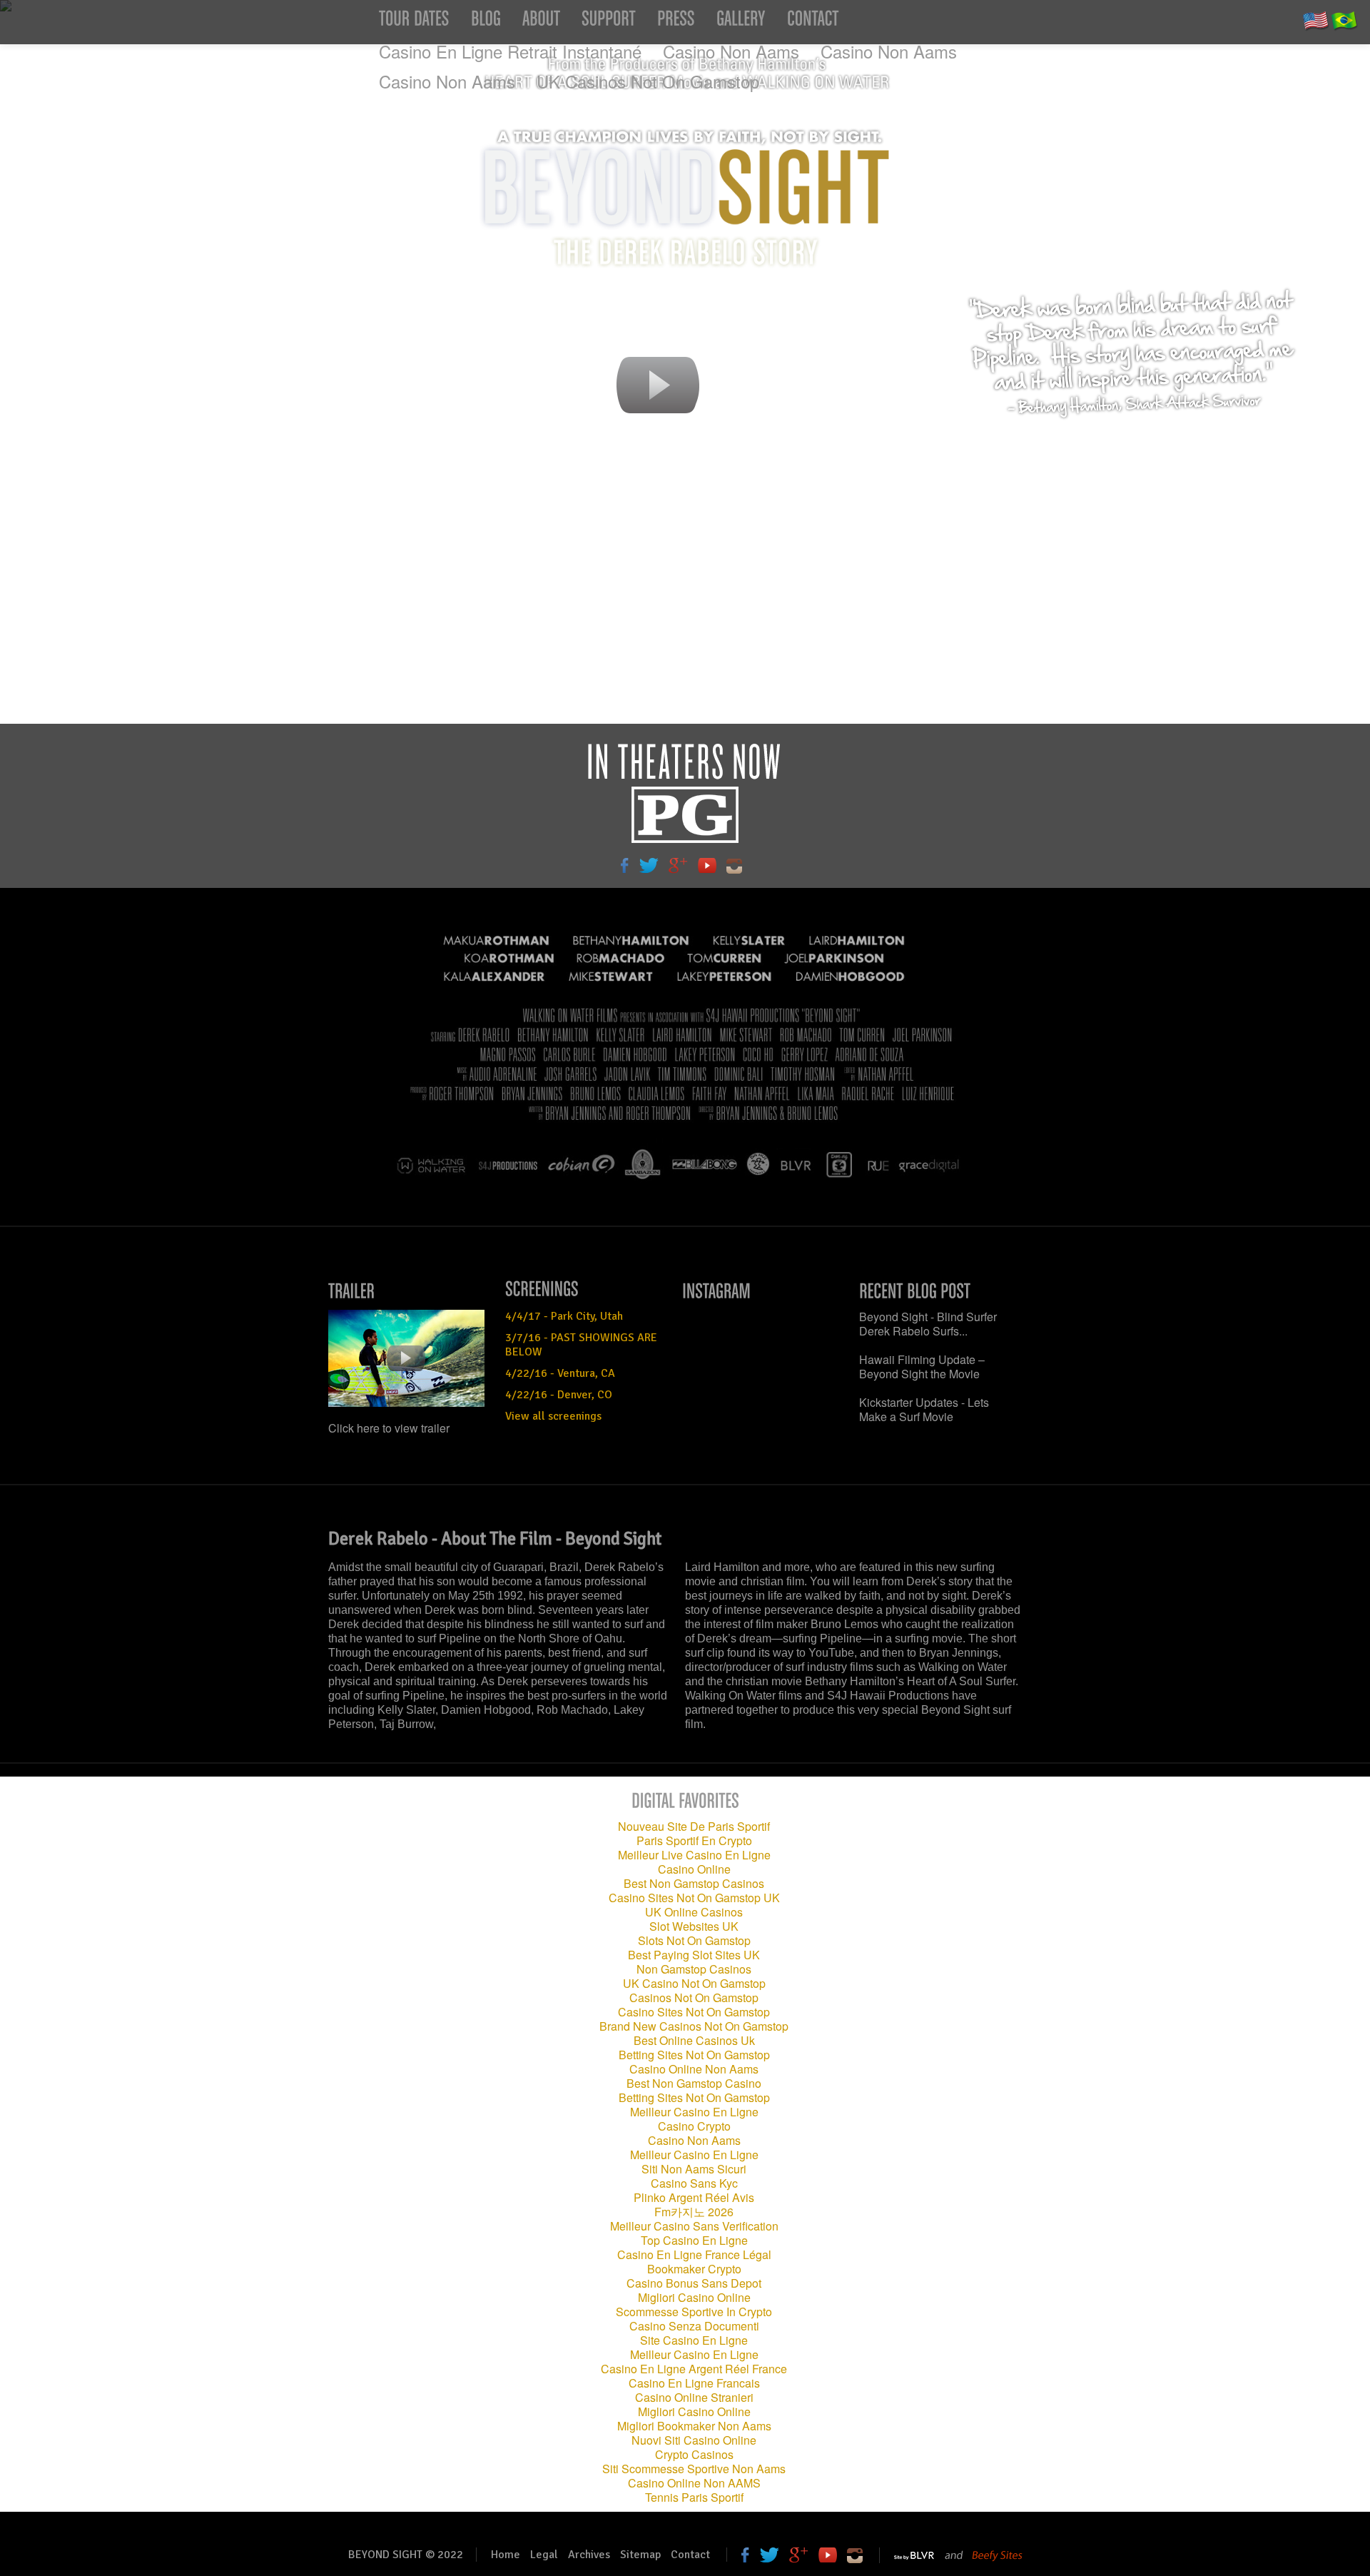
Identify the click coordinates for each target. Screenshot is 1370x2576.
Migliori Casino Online (694, 2297)
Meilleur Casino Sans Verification (694, 2226)
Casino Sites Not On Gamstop (694, 2012)
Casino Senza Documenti (694, 2326)
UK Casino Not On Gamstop (694, 1983)
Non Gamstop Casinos (694, 1969)
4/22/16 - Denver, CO (559, 1395)
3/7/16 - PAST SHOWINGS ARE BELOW (581, 1345)
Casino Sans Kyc (694, 2183)
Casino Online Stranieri (694, 2397)
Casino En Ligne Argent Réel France (694, 2369)
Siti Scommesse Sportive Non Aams (694, 2469)
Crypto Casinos (694, 2454)
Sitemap (640, 2555)
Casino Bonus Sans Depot (694, 2283)
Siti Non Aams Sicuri (694, 2169)
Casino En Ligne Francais (694, 2383)
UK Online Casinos (694, 1912)
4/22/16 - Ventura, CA (560, 1373)
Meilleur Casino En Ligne (694, 2112)
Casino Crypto (694, 2126)
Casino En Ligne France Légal (694, 2254)
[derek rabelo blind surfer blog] (486, 22)
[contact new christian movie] (813, 22)
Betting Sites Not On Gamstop (694, 2055)
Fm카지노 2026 (694, 2212)
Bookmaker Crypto (694, 2269)
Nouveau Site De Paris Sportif (694, 1826)
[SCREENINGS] (584, 1288)
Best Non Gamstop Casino (694, 2083)
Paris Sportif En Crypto (694, 1840)
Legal (544, 2555)
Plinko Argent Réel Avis (694, 2197)
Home (506, 2555)
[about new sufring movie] (541, 22)
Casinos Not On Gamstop (694, 1997)
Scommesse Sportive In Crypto (694, 2312)
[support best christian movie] (609, 22)
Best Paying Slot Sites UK (694, 1955)
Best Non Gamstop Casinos (694, 1883)
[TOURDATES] (414, 22)
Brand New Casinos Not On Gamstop (694, 2026)
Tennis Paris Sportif (694, 2497)
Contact (690, 2555)
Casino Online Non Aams (694, 2069)
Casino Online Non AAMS (694, 2483)
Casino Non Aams (731, 51)
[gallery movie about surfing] (741, 22)
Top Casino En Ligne (694, 2240)
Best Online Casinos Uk (694, 2040)
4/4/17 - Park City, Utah (564, 1316)
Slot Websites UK (694, 1926)
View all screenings (553, 1416)
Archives (589, 2555)
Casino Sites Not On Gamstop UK (694, 1898)
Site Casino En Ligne (694, 2340)
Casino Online (694, 1869)
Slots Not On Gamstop (694, 1940)
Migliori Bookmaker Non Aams (694, 2426)
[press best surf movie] (676, 22)
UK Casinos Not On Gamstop (648, 81)
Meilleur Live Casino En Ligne (694, 1855)
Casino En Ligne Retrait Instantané (510, 51)
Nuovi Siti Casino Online (694, 2440)
